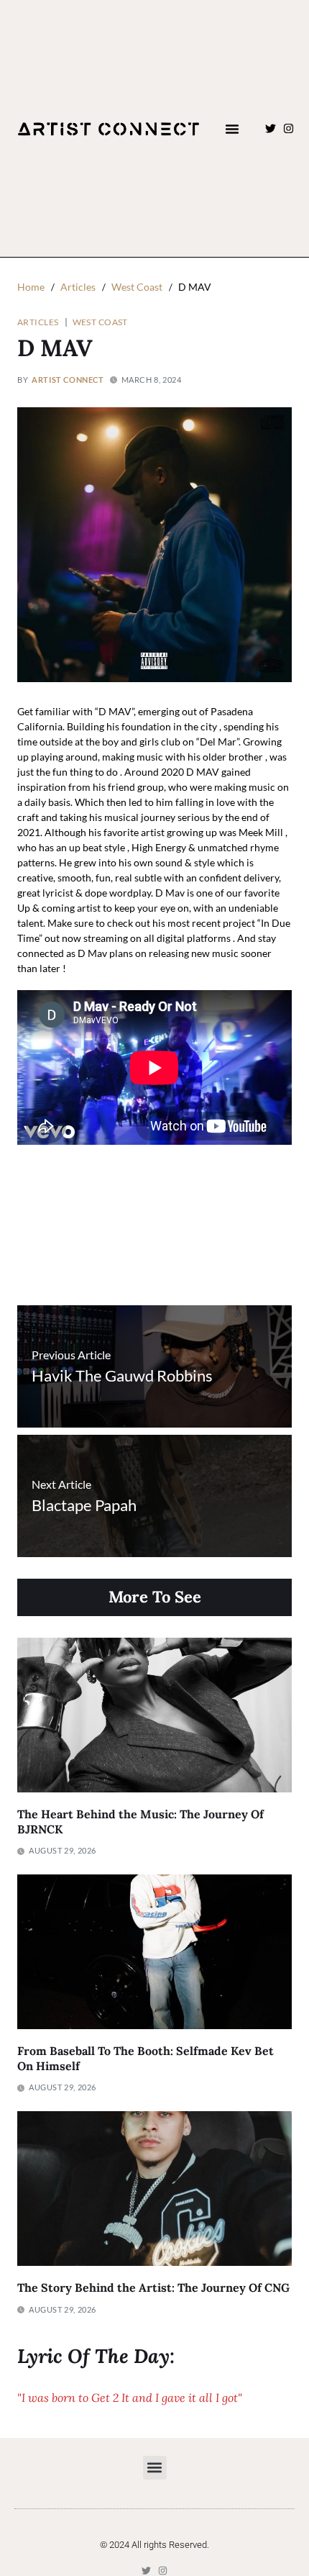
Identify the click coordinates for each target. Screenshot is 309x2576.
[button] (232, 129)
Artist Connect (68, 380)
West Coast (100, 322)
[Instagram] (289, 128)
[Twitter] (271, 128)
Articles (38, 322)
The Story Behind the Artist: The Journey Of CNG (153, 2287)
